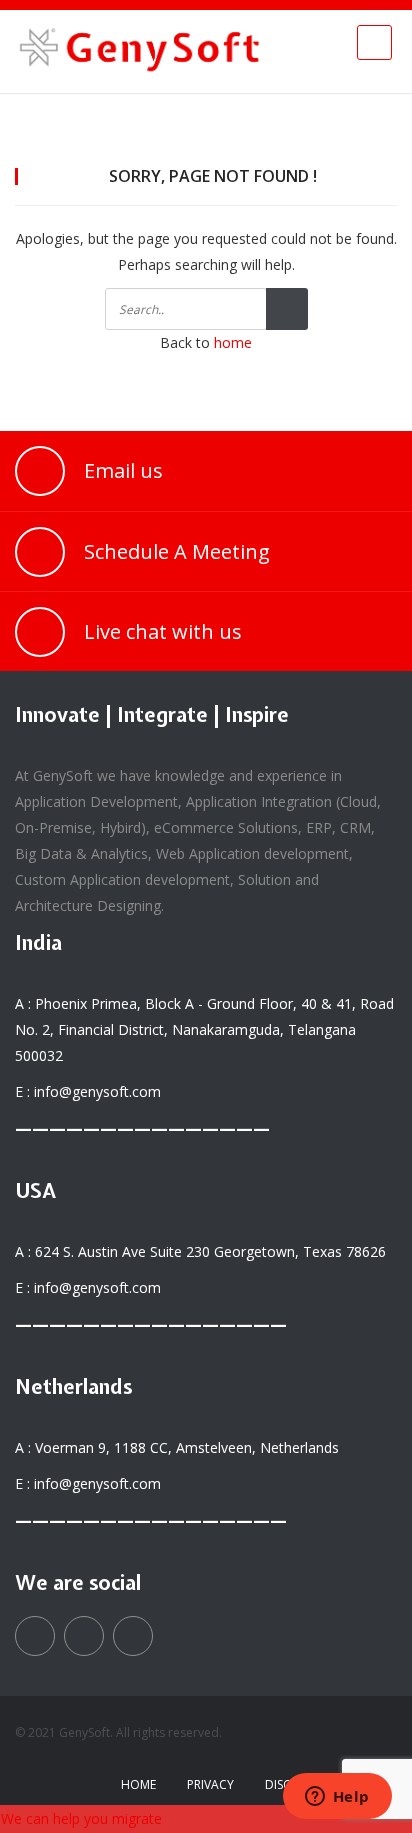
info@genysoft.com (97, 1091)
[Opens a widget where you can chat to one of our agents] (337, 1798)
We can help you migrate (81, 1818)
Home (138, 1784)
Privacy (210, 1784)
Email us (123, 470)
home (233, 342)
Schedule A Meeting (177, 551)
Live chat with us (163, 631)
